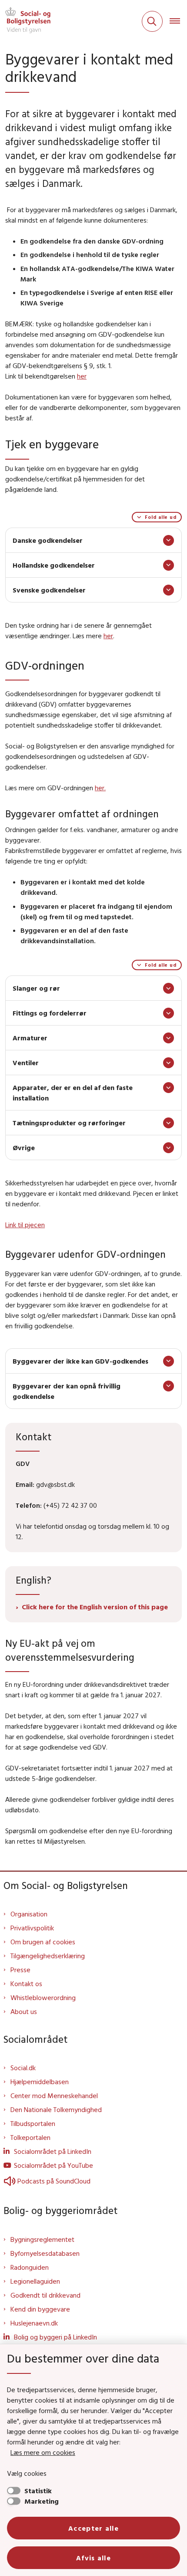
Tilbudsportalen (33, 2123)
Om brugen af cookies (43, 1942)
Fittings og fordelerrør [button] (50, 1013)
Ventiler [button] (26, 1063)
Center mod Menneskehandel (54, 2095)
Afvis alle (93, 2558)
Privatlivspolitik (32, 1928)
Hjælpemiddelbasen (40, 2082)
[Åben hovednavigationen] (178, 21)
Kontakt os (26, 1984)
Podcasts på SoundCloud (54, 2181)
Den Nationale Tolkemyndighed (56, 2109)
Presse (20, 1970)
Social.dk (23, 2068)
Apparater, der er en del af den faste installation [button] (73, 1093)
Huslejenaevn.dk (34, 2323)
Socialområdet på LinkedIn (53, 2151)
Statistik (38, 2491)
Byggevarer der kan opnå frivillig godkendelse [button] (67, 1391)
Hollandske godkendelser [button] (54, 565)
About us (24, 2011)
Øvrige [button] (24, 1148)
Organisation (29, 1914)
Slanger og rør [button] (36, 988)
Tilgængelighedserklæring (48, 1956)
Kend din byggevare (40, 2309)
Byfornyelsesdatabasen (45, 2253)
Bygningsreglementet (42, 2239)
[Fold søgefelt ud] (152, 21)
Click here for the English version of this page (95, 1607)
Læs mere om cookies (43, 2452)
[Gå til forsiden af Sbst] (25, 21)
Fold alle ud (161, 517)
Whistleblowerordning (43, 1997)
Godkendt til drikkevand (45, 2295)
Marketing (42, 2501)
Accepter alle (93, 2528)
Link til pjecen (25, 1225)
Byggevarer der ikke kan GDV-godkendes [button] (80, 1361)
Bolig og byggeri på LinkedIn (55, 2337)
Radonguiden (30, 2267)
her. (100, 788)
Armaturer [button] (30, 1038)
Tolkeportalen (30, 2137)
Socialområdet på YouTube (53, 2165)
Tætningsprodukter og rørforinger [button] (69, 1123)
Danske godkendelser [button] (48, 540)
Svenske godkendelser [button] (49, 590)
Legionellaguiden (35, 2281)
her (82, 376)
